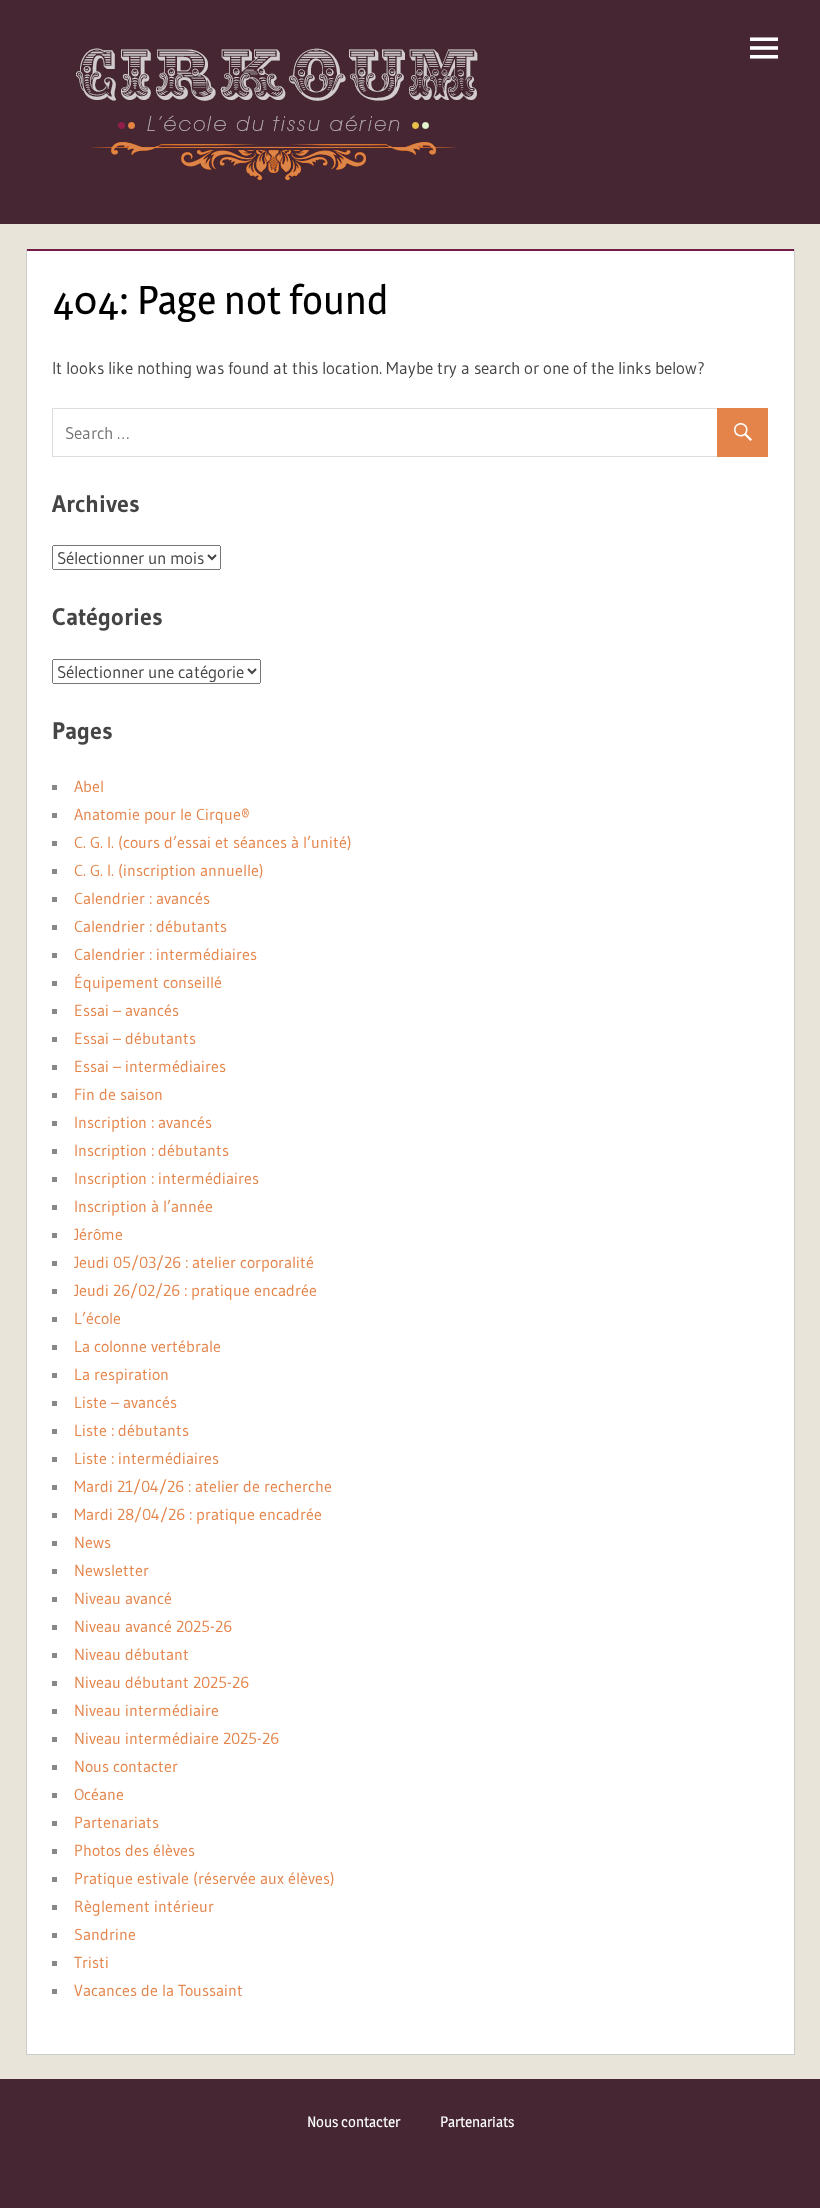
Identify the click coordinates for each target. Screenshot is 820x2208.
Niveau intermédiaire (146, 1710)
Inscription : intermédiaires (166, 1178)
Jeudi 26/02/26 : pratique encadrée (195, 1290)
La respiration (121, 1374)
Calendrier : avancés (142, 898)
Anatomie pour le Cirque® (162, 814)
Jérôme (98, 1234)
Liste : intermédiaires (146, 1458)
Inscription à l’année (143, 1206)
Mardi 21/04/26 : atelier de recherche (203, 1486)
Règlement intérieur (144, 1906)
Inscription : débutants (151, 1150)
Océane (99, 1794)
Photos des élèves (134, 1850)
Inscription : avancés (143, 1122)
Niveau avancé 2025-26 (153, 1626)
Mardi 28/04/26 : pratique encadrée (198, 1514)
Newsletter (111, 1570)
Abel (89, 786)
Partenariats (116, 1822)
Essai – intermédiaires (150, 1066)
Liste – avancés (125, 1402)
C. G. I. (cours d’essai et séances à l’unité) (213, 842)
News (92, 1542)
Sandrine (105, 1934)
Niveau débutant (131, 1654)
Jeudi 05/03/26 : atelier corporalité (194, 1262)
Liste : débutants (131, 1430)
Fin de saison (118, 1094)
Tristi (91, 1962)
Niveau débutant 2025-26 (161, 1682)
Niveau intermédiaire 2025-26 (176, 1738)
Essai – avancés (126, 1010)
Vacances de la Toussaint (158, 1990)
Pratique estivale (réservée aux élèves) (204, 1878)
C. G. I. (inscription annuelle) (169, 870)
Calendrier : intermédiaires (165, 954)
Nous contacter (126, 1766)
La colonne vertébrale (147, 1346)
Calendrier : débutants (150, 926)
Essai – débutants (135, 1038)
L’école (97, 1318)
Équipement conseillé (148, 982)
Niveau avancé (123, 1598)
